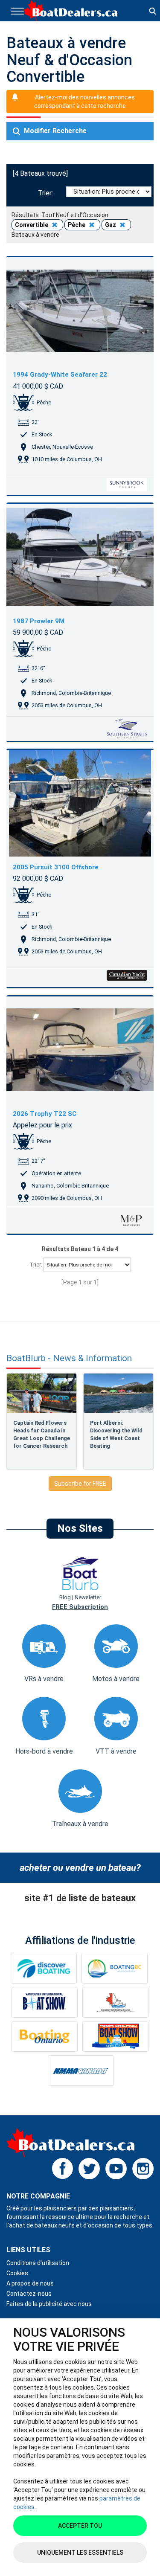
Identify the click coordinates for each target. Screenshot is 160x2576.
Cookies (17, 2273)
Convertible (32, 225)
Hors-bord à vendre (44, 1751)
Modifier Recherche (54, 131)
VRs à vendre (44, 1679)
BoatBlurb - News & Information (69, 1358)
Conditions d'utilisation (38, 2263)
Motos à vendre (116, 1679)
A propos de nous (30, 2283)
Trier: (47, 193)
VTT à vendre (116, 1751)
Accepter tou (80, 2526)
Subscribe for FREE (80, 1484)
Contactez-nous (29, 2294)
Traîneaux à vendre (80, 1824)
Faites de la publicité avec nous (49, 2304)
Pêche (77, 225)
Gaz (111, 225)
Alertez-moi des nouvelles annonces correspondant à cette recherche (84, 102)
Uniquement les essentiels (80, 2553)
